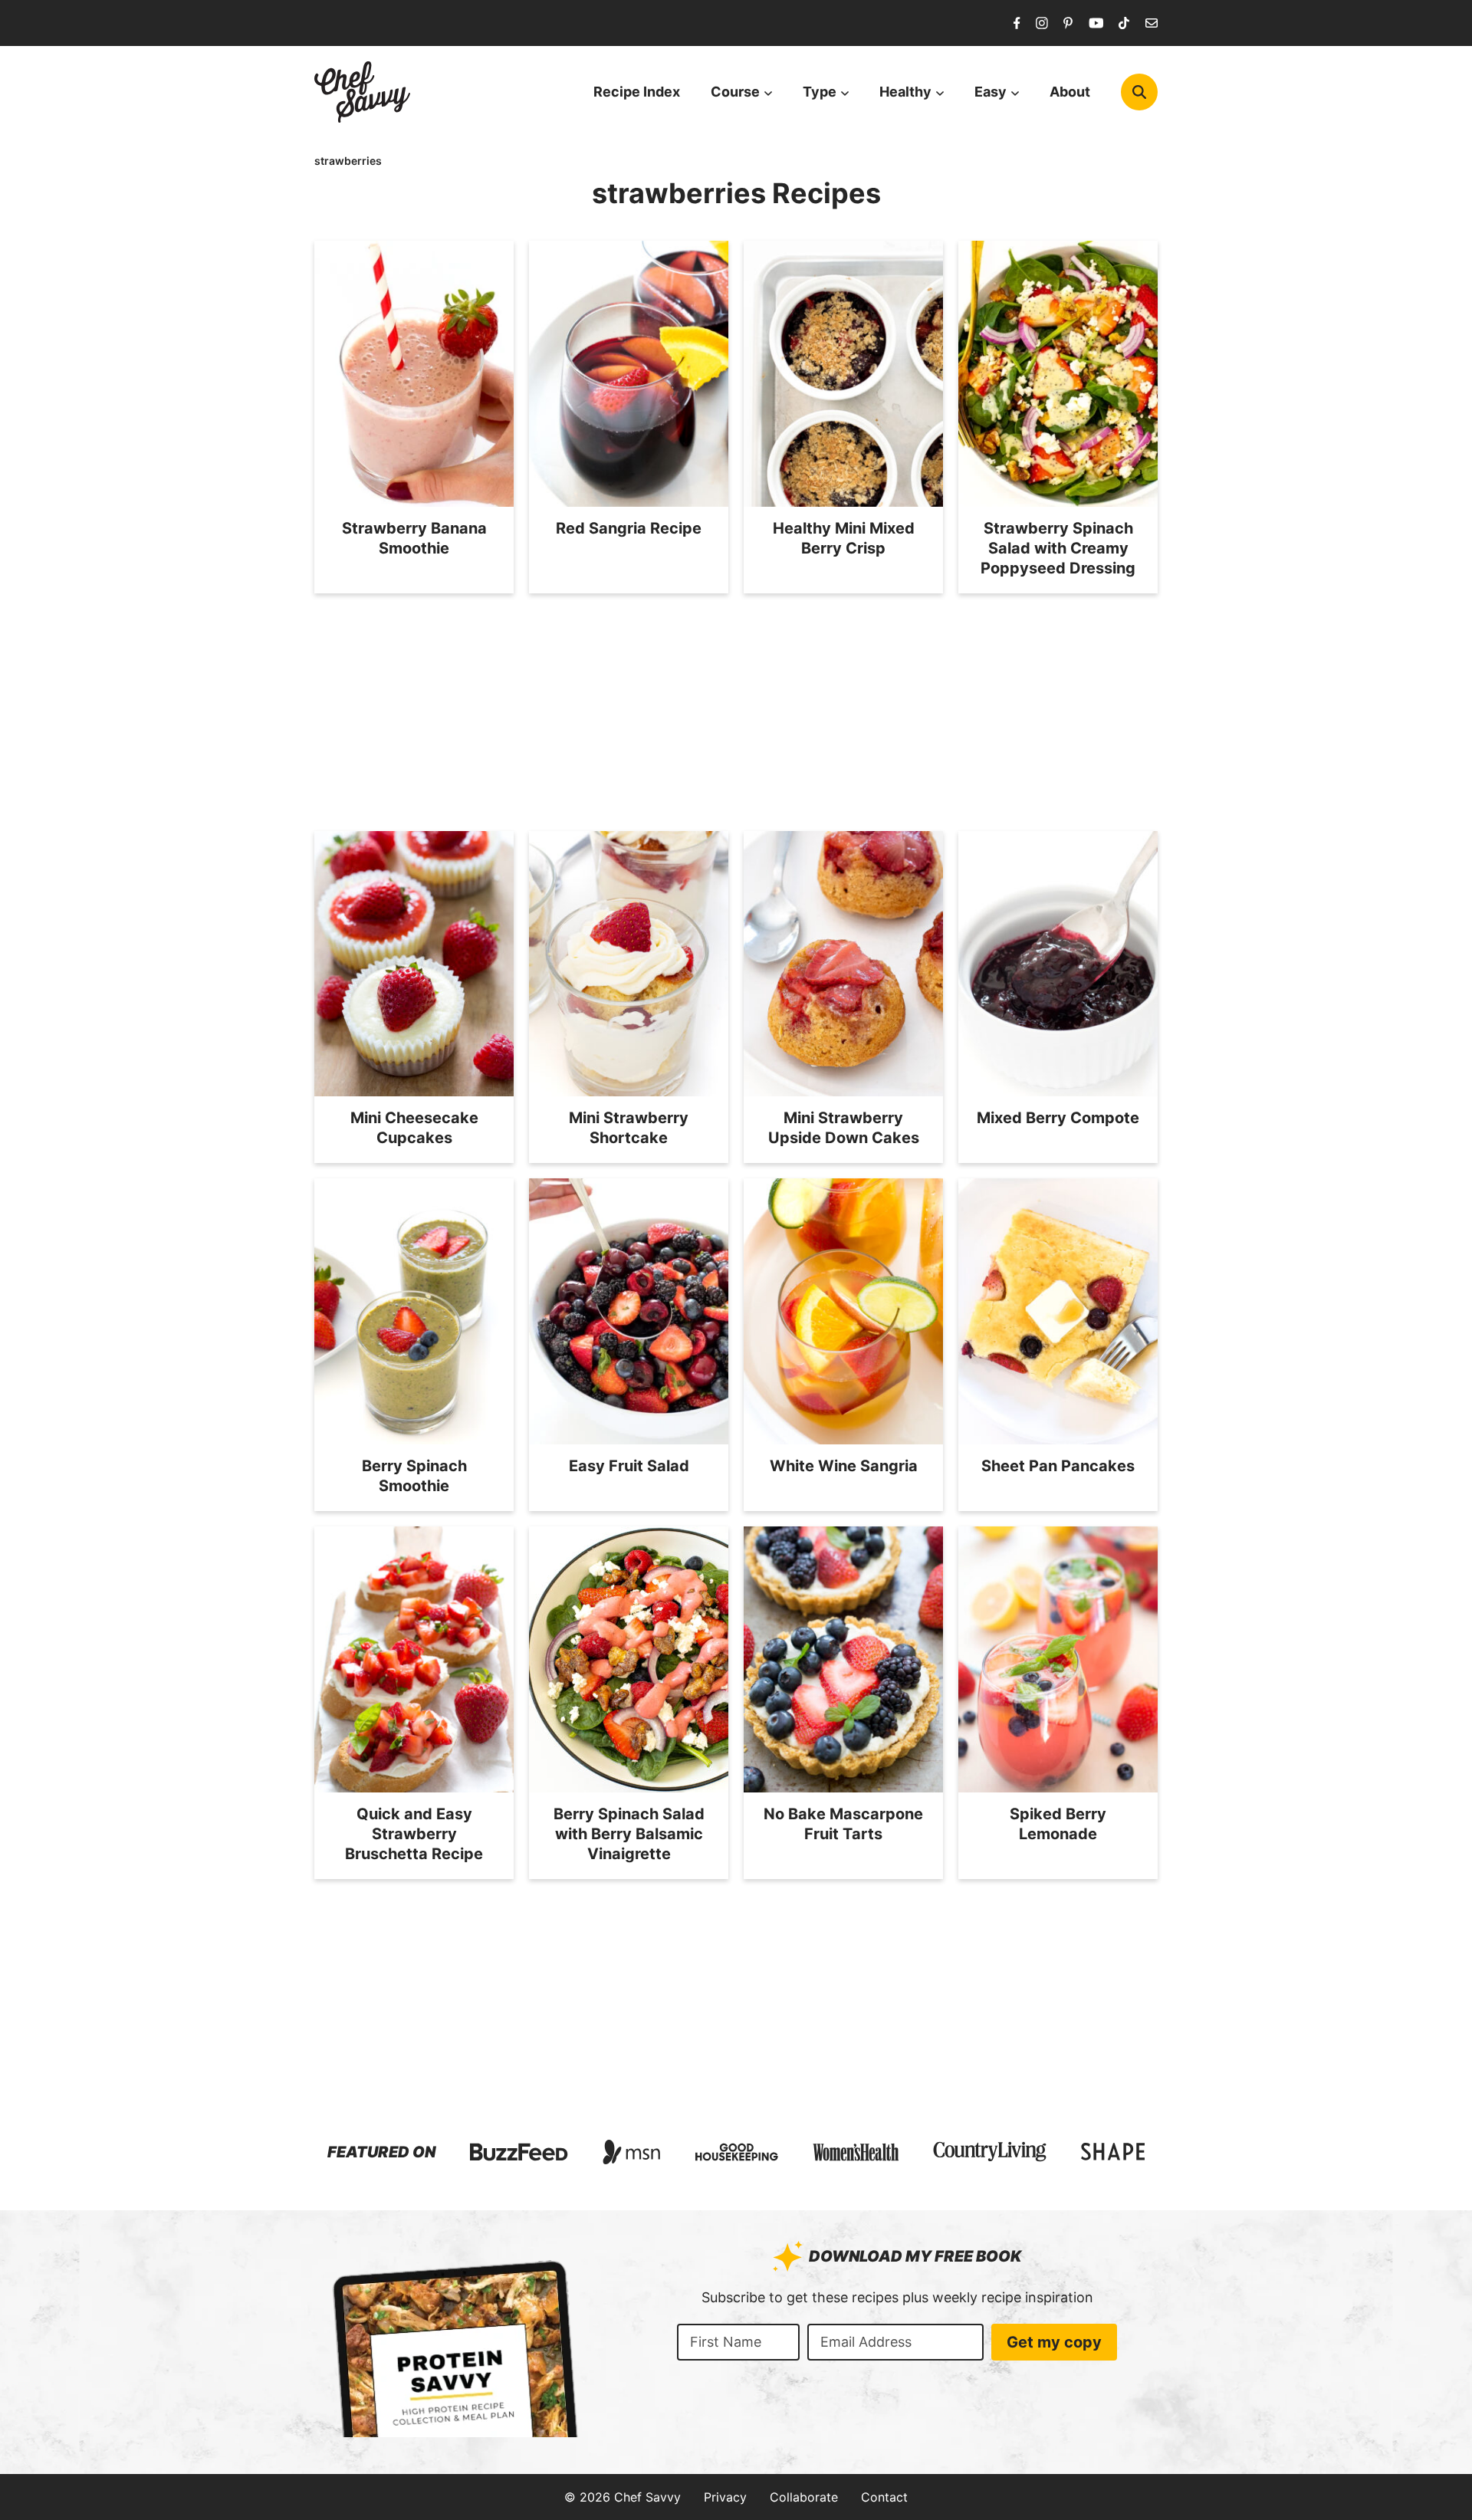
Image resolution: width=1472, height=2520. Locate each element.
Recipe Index (637, 92)
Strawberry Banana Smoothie (414, 538)
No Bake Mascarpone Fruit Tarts (843, 1824)
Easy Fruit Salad (629, 1466)
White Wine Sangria (844, 1466)
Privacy (725, 2497)
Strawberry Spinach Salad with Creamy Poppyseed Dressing (1058, 548)
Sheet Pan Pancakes (1058, 1466)
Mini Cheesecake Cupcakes (414, 1128)
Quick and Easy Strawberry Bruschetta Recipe (414, 1834)
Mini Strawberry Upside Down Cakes (844, 1128)
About (1070, 92)
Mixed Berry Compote (1058, 1118)
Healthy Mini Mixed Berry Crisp (844, 538)
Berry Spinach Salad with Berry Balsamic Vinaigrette (629, 1834)
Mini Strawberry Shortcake (629, 1128)
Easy (991, 92)
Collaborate (804, 2497)
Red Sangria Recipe (629, 528)
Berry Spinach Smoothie (414, 1476)
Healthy (905, 92)
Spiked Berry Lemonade (1058, 1824)
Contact (884, 2497)
